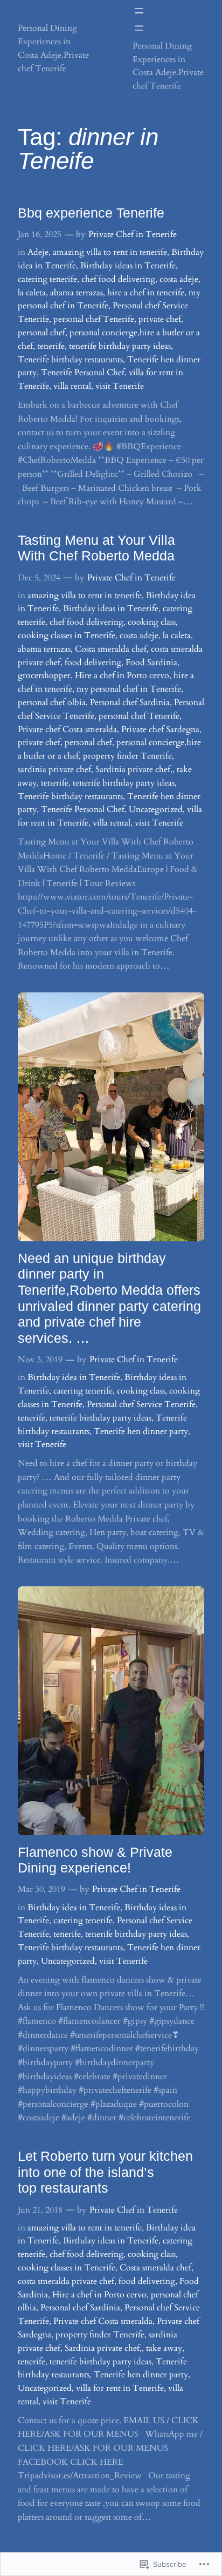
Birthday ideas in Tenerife (128, 266)
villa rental (72, 386)
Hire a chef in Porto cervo (122, 675)
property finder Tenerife (127, 756)
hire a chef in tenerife (146, 293)
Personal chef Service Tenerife (141, 1404)
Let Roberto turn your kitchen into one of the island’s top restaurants (105, 2172)
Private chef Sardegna (160, 729)
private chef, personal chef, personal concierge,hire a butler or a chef (109, 333)
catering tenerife (47, 279)
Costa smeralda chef (111, 649)
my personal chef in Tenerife (129, 689)
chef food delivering (118, 279)
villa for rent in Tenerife (120, 2388)
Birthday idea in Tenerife (74, 1377)
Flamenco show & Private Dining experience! (95, 1860)
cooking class (152, 622)
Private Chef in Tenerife (133, 234)
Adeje (38, 252)
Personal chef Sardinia (130, 702)
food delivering (93, 662)
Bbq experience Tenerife (91, 213)
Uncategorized (156, 809)
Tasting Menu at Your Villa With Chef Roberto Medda (96, 548)
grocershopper (44, 675)
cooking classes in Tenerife (67, 635)
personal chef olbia (52, 702)
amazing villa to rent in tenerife (110, 252)
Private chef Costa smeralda (67, 729)
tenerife (51, 346)
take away (164, 2348)
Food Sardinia (151, 662)
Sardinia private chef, (134, 769)
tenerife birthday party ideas (120, 346)
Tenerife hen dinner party (141, 1431)
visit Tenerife (120, 386)
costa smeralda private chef (66, 2281)
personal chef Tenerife (94, 319)
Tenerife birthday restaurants (70, 360)
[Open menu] (139, 11)
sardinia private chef (54, 769)
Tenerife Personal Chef (83, 373)
